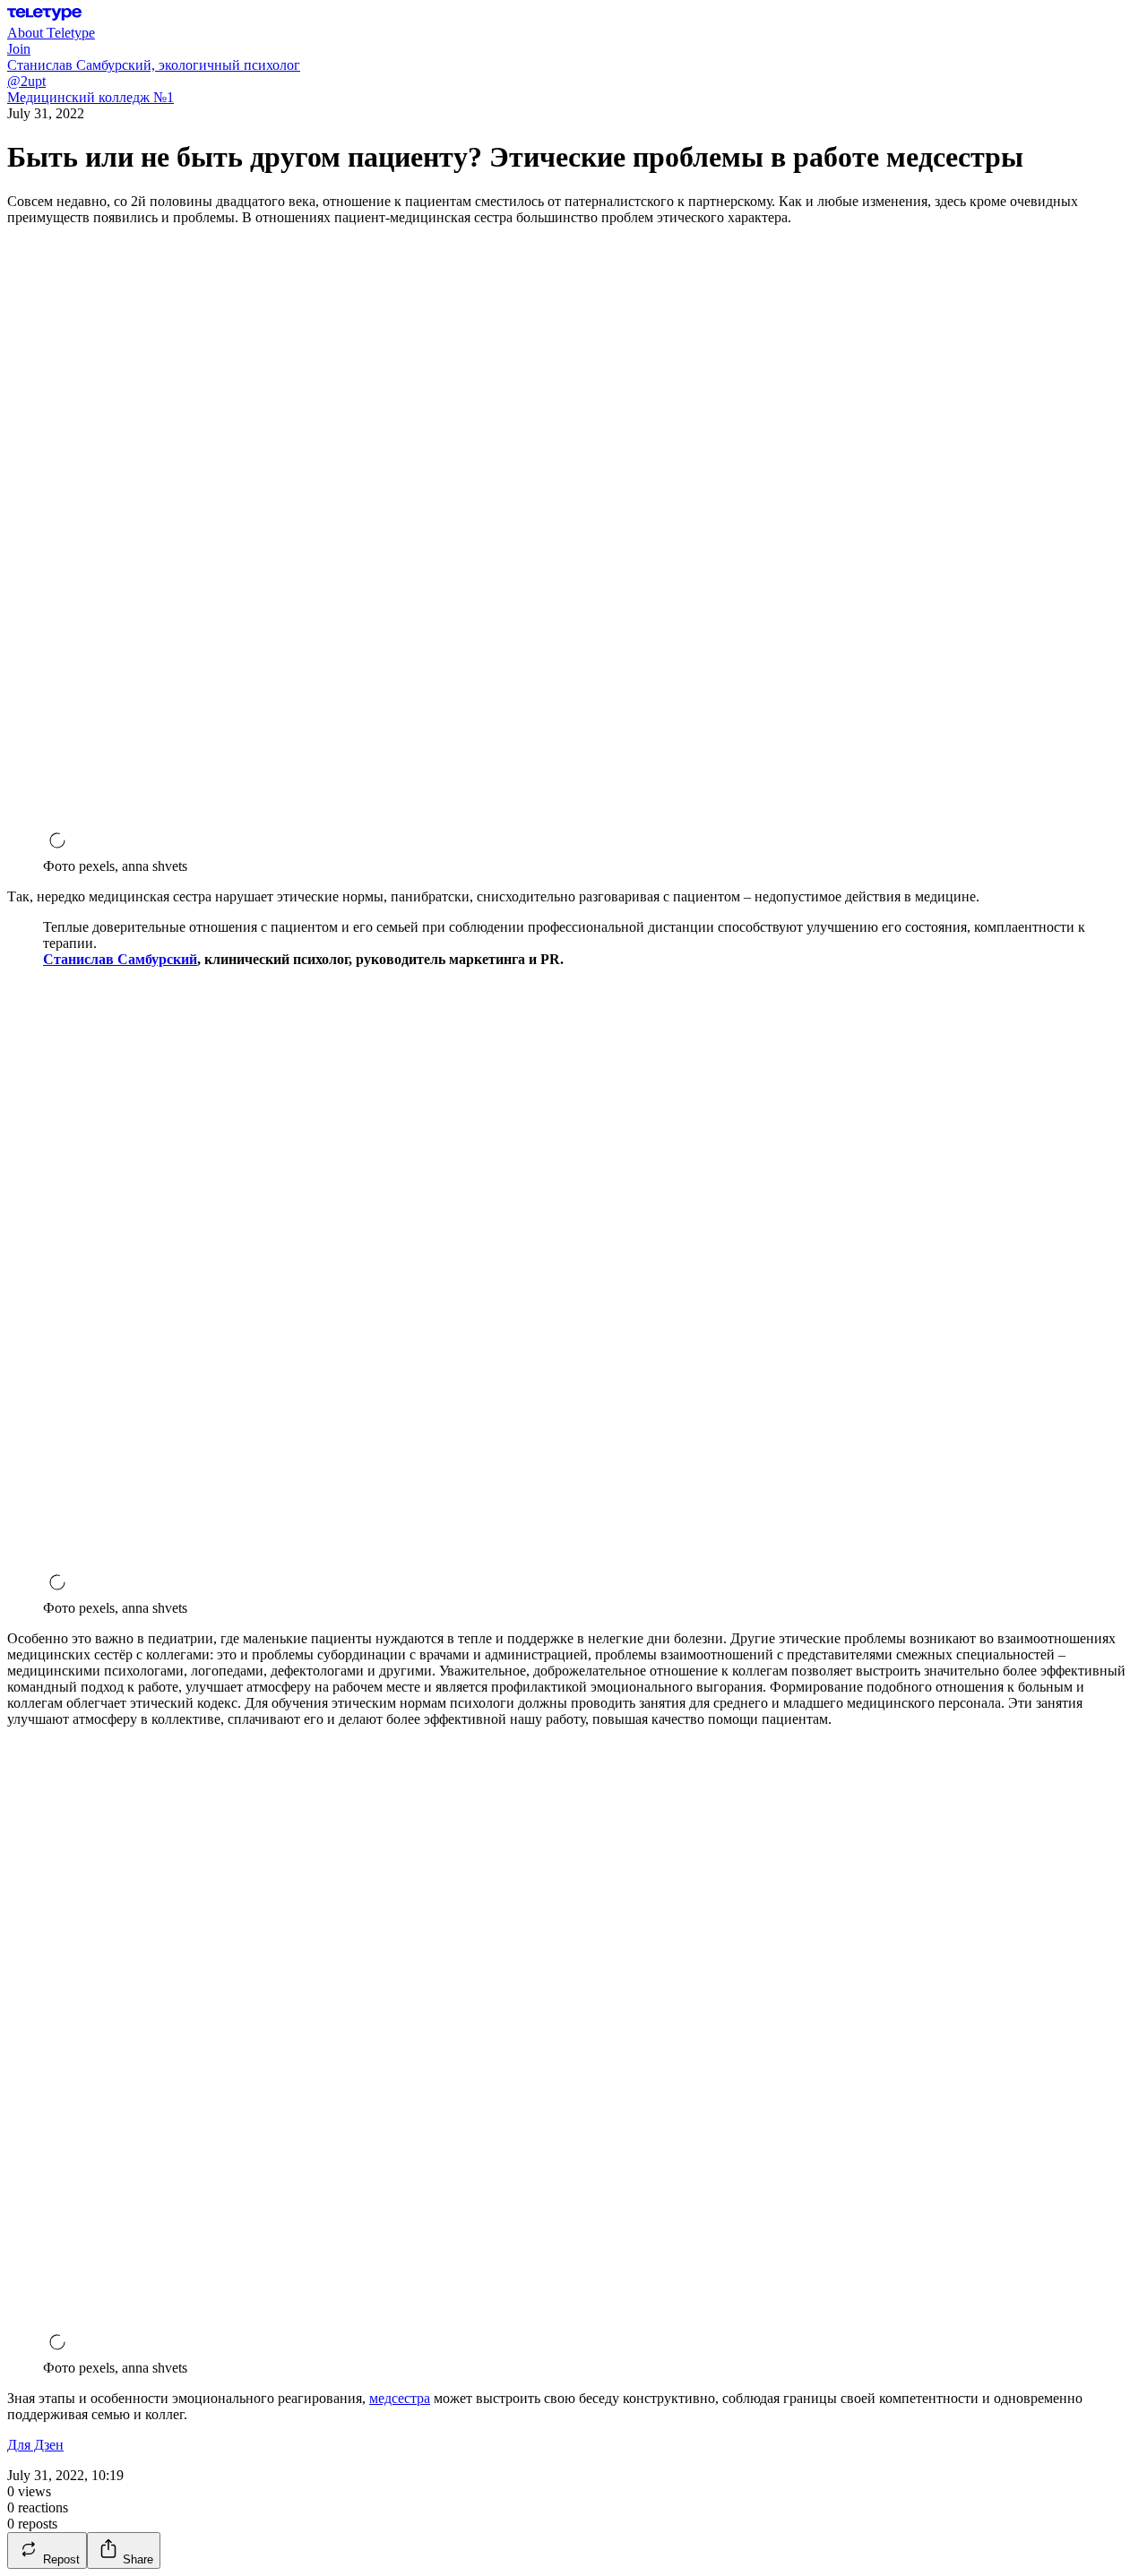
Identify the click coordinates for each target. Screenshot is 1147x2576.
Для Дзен (35, 2445)
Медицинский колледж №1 (91, 97)
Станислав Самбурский (120, 959)
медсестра (400, 2398)
